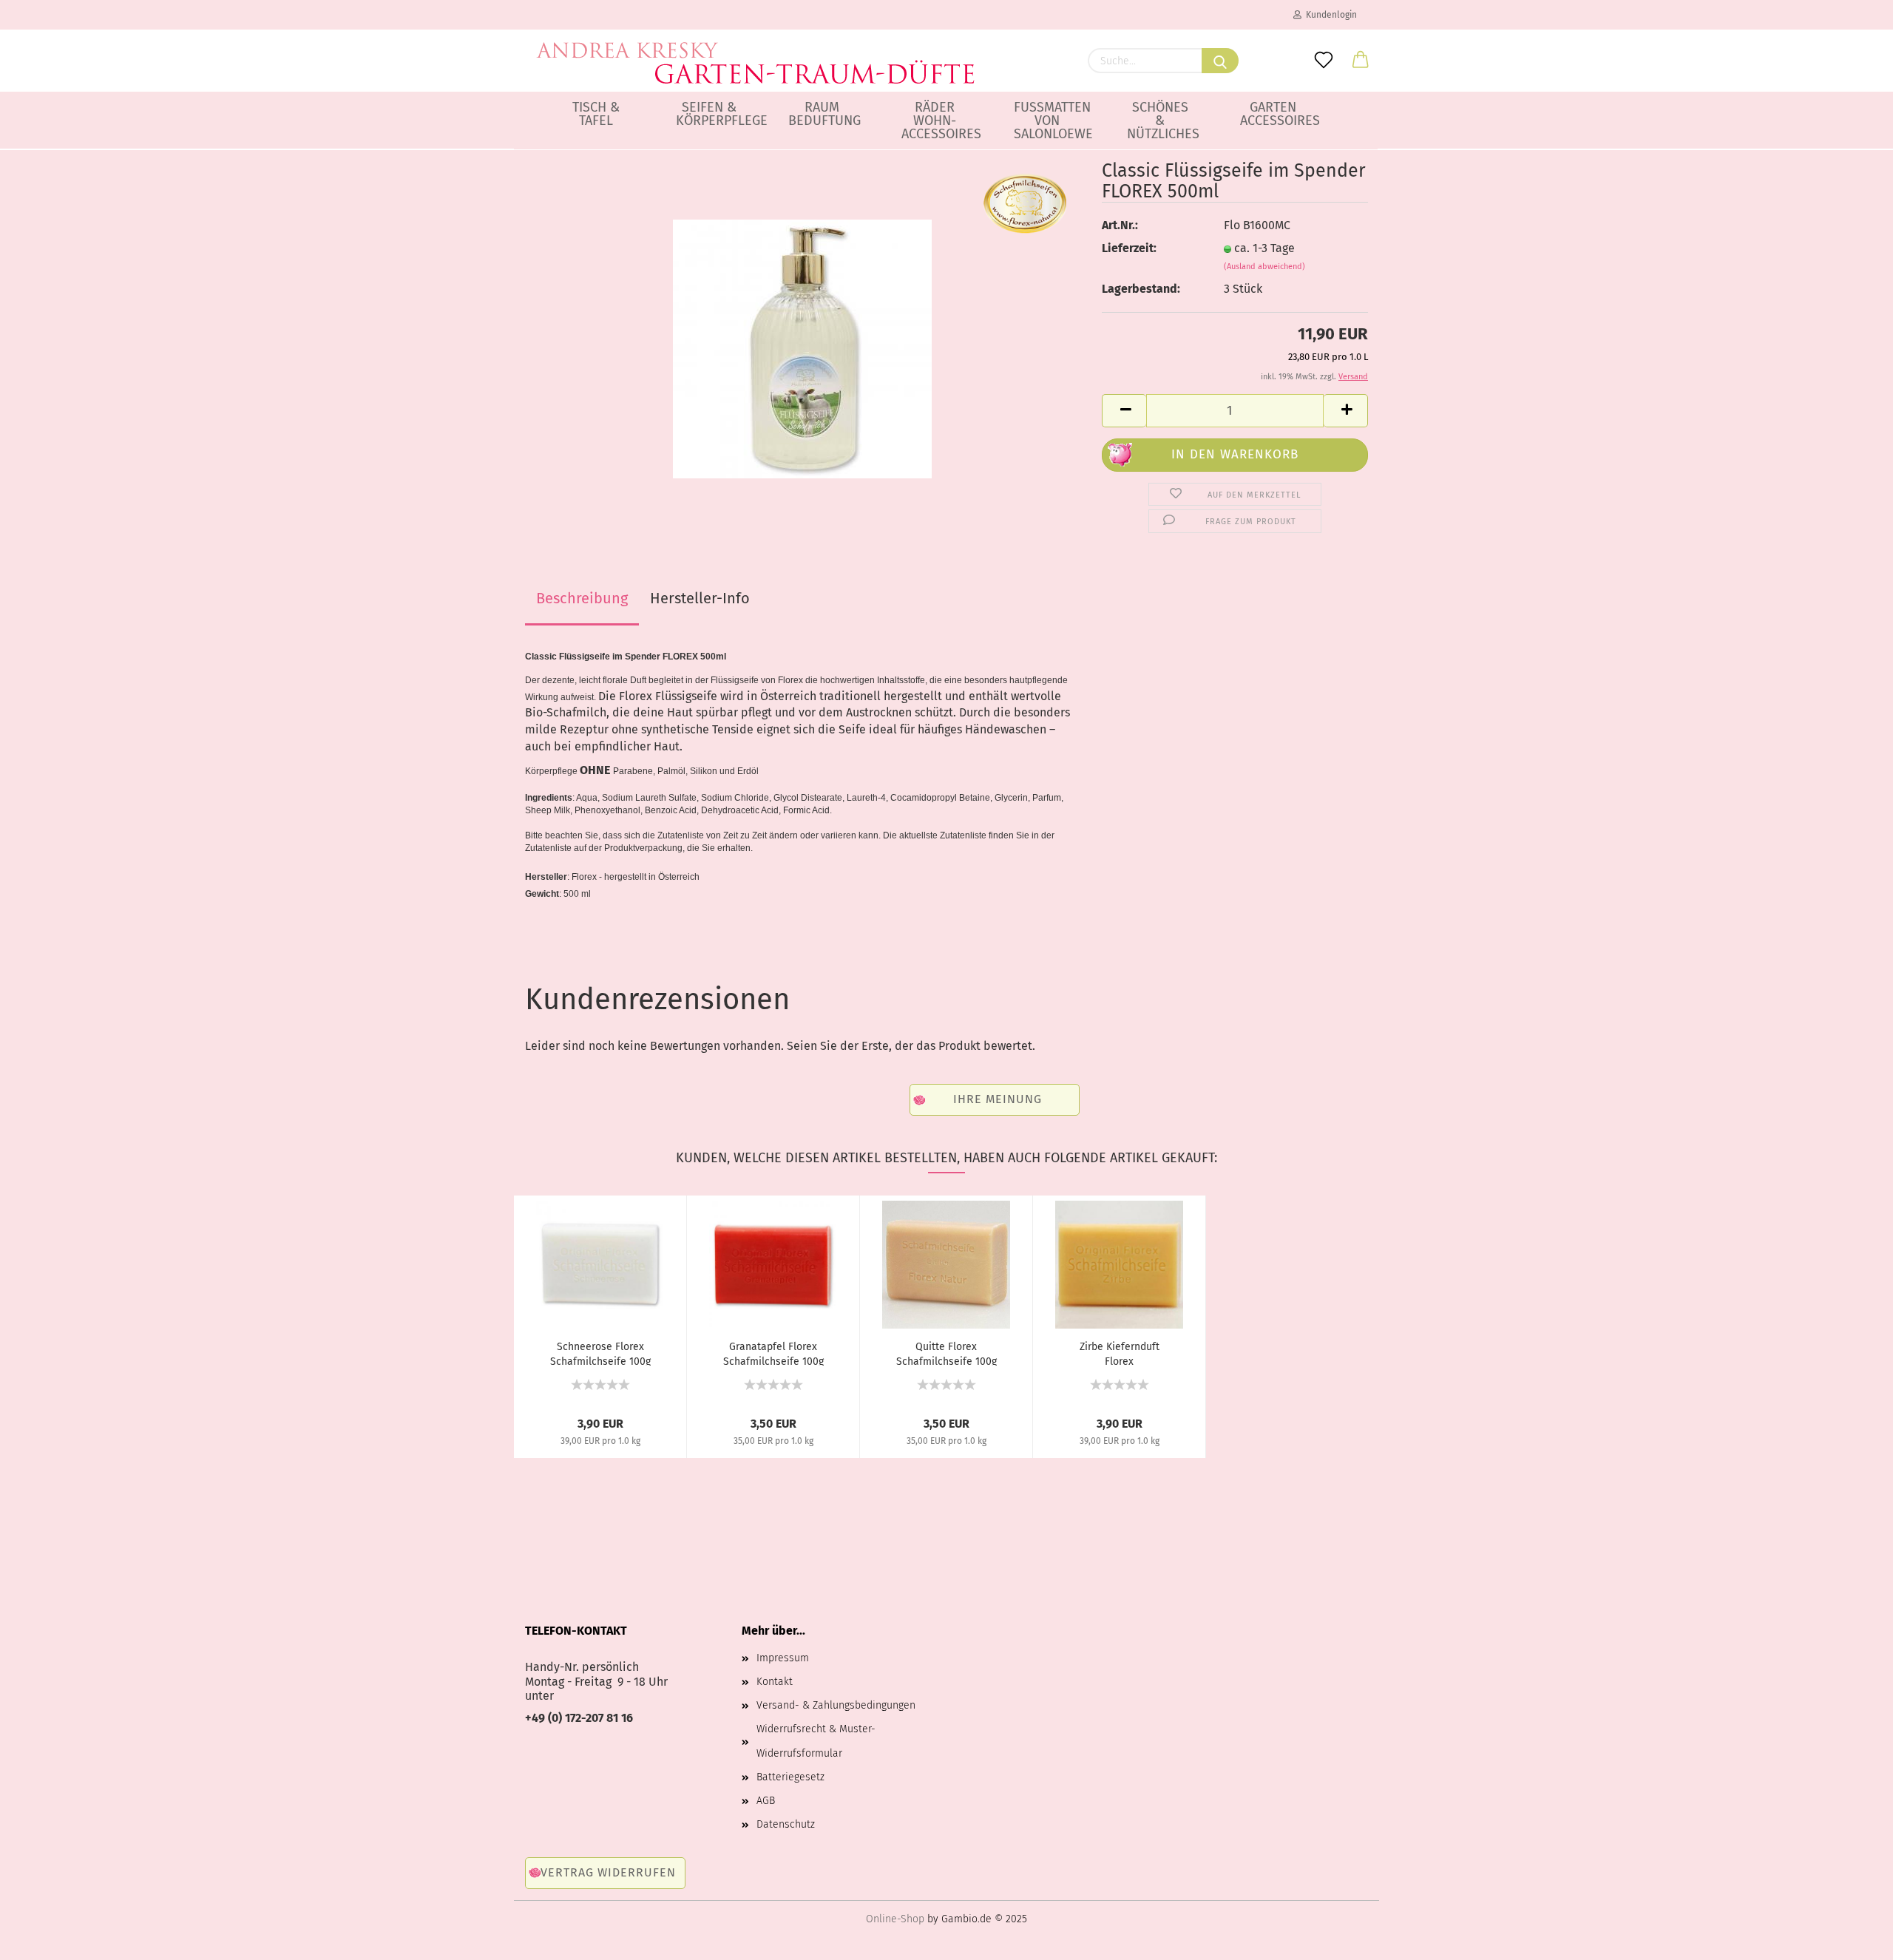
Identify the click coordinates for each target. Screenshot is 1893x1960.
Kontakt (775, 1682)
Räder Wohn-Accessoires (940, 121)
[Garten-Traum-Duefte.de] (756, 52)
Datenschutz (786, 1824)
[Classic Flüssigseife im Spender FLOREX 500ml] (802, 348)
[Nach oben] (1852, 1938)
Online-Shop (895, 1919)
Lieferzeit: (1129, 248)
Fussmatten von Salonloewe (1053, 121)
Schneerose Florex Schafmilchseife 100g (600, 1353)
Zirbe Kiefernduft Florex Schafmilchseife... (1120, 1353)
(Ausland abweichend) (1264, 267)
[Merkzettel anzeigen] (1324, 61)
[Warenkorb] (1361, 61)
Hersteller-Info (700, 598)
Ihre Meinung (998, 1099)
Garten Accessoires (1279, 114)
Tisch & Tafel (596, 114)
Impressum (783, 1658)
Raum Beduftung (824, 114)
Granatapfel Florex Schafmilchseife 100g (773, 1353)
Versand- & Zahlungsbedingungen (836, 1705)
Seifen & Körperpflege (715, 114)
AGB (766, 1801)
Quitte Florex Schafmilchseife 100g (946, 1353)
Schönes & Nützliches (1163, 121)
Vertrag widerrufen (608, 1872)
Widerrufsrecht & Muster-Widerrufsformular (816, 1741)
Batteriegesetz (790, 1777)
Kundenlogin (1329, 15)
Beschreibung (582, 598)
